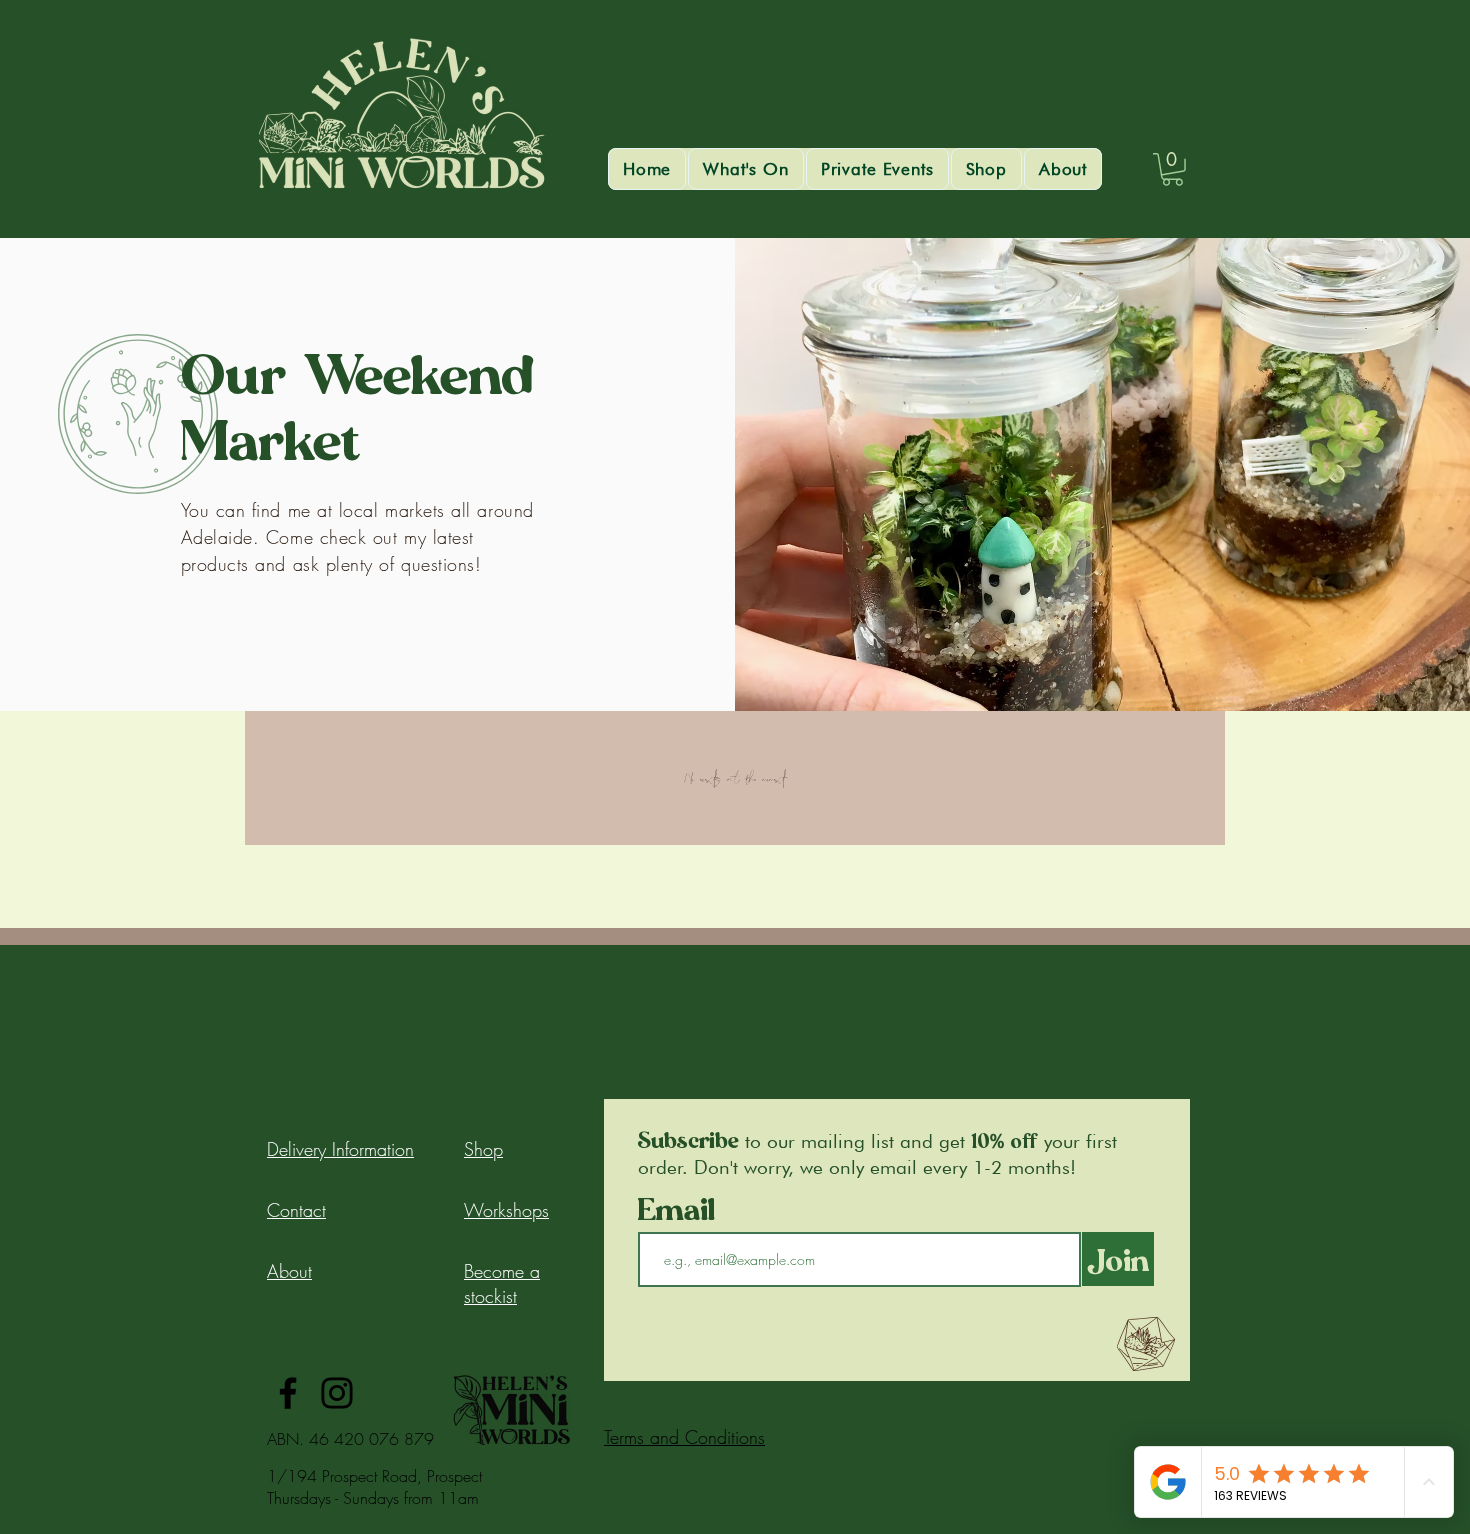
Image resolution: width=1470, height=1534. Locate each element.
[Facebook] (288, 1393)
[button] (746, 169)
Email (681, 1208)
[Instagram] (337, 1393)
